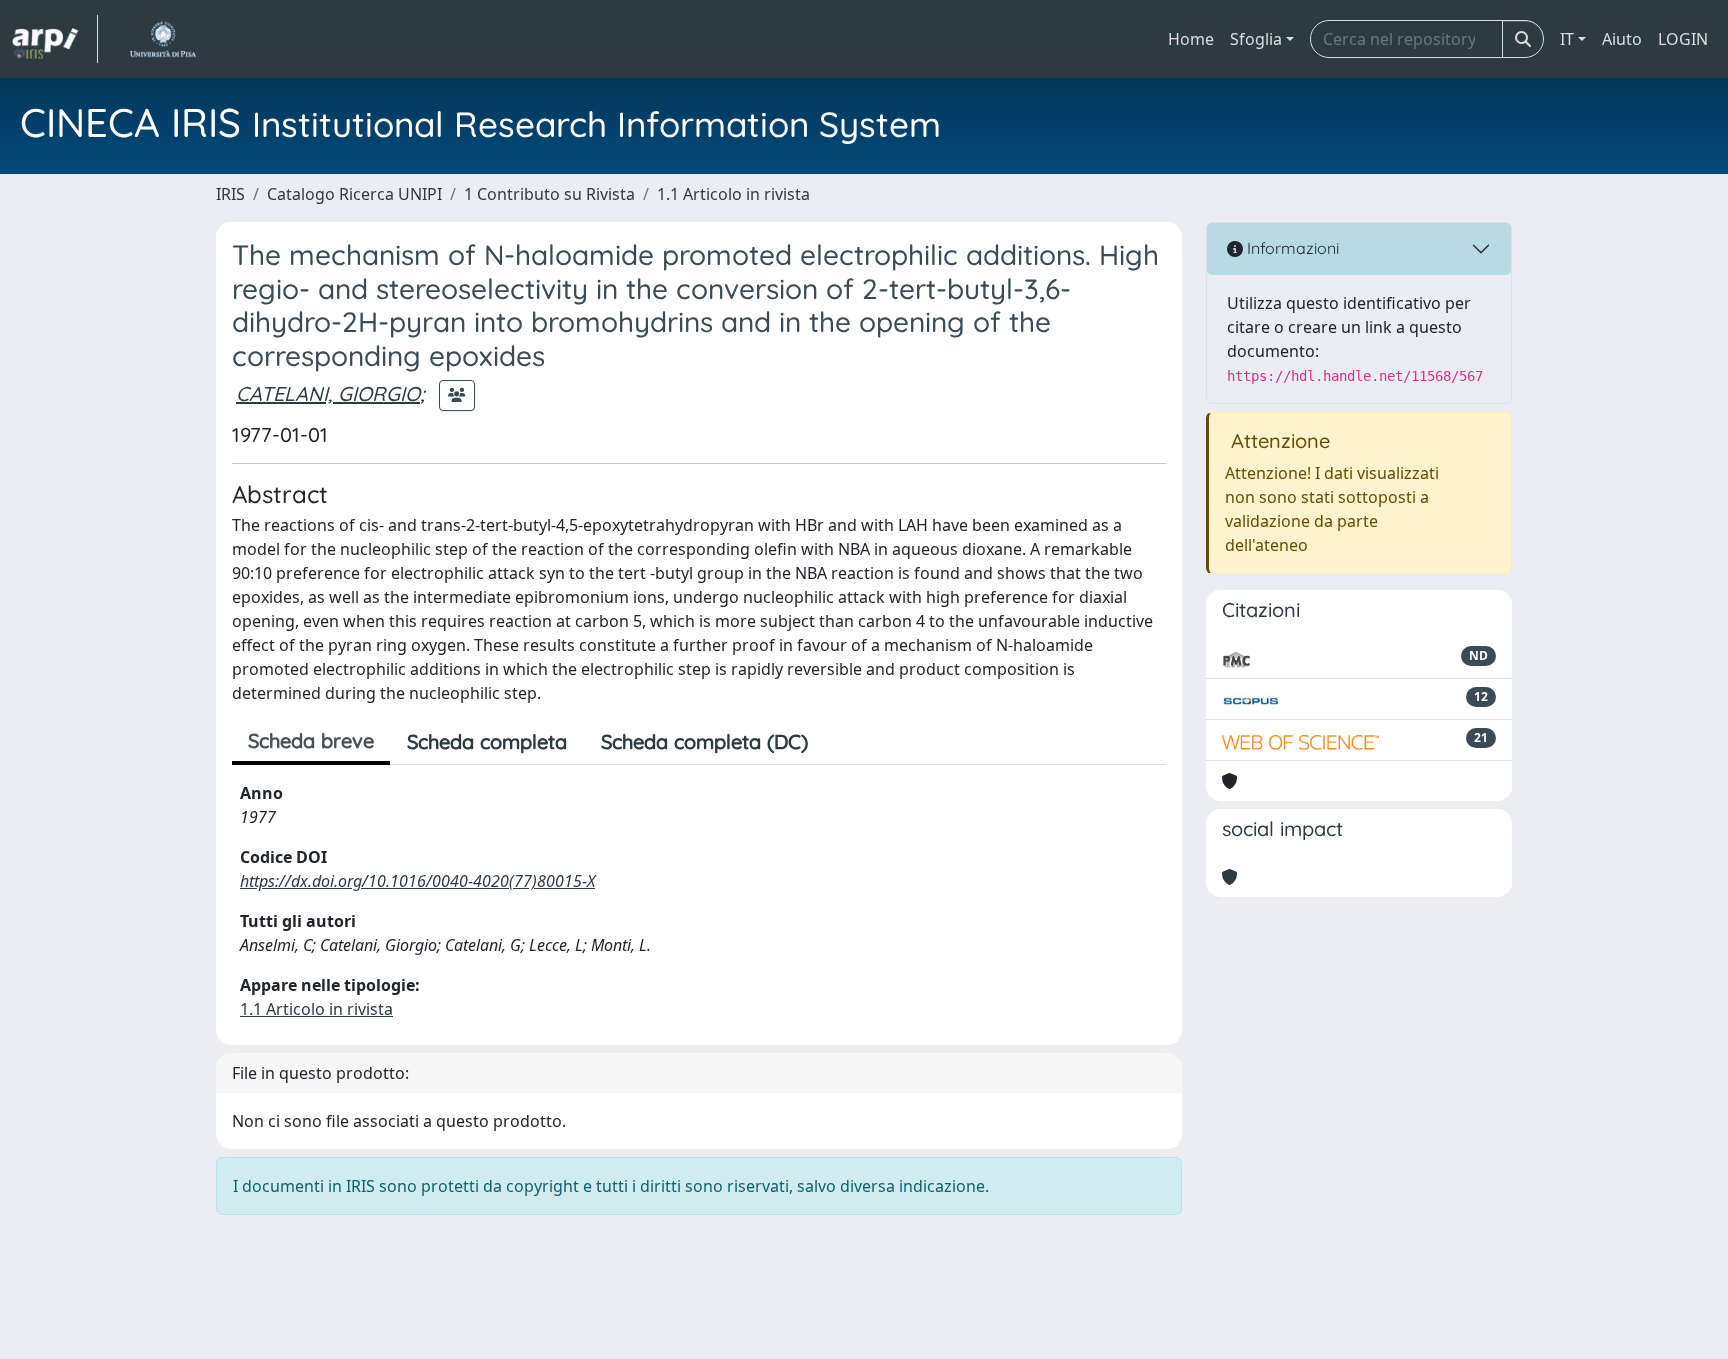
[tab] (842, 742)
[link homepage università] (162, 39)
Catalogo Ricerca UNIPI (354, 194)
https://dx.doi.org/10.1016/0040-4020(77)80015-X (417, 881)
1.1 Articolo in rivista (733, 194)
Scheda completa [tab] (487, 741)
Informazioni (1291, 248)
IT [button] (1567, 39)
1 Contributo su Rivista (549, 194)
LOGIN (1683, 39)
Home (1191, 39)
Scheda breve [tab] (311, 740)
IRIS (230, 194)
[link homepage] (55, 39)
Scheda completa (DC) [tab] (704, 741)
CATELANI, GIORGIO (328, 393)
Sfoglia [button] (1256, 39)
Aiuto (1622, 39)
